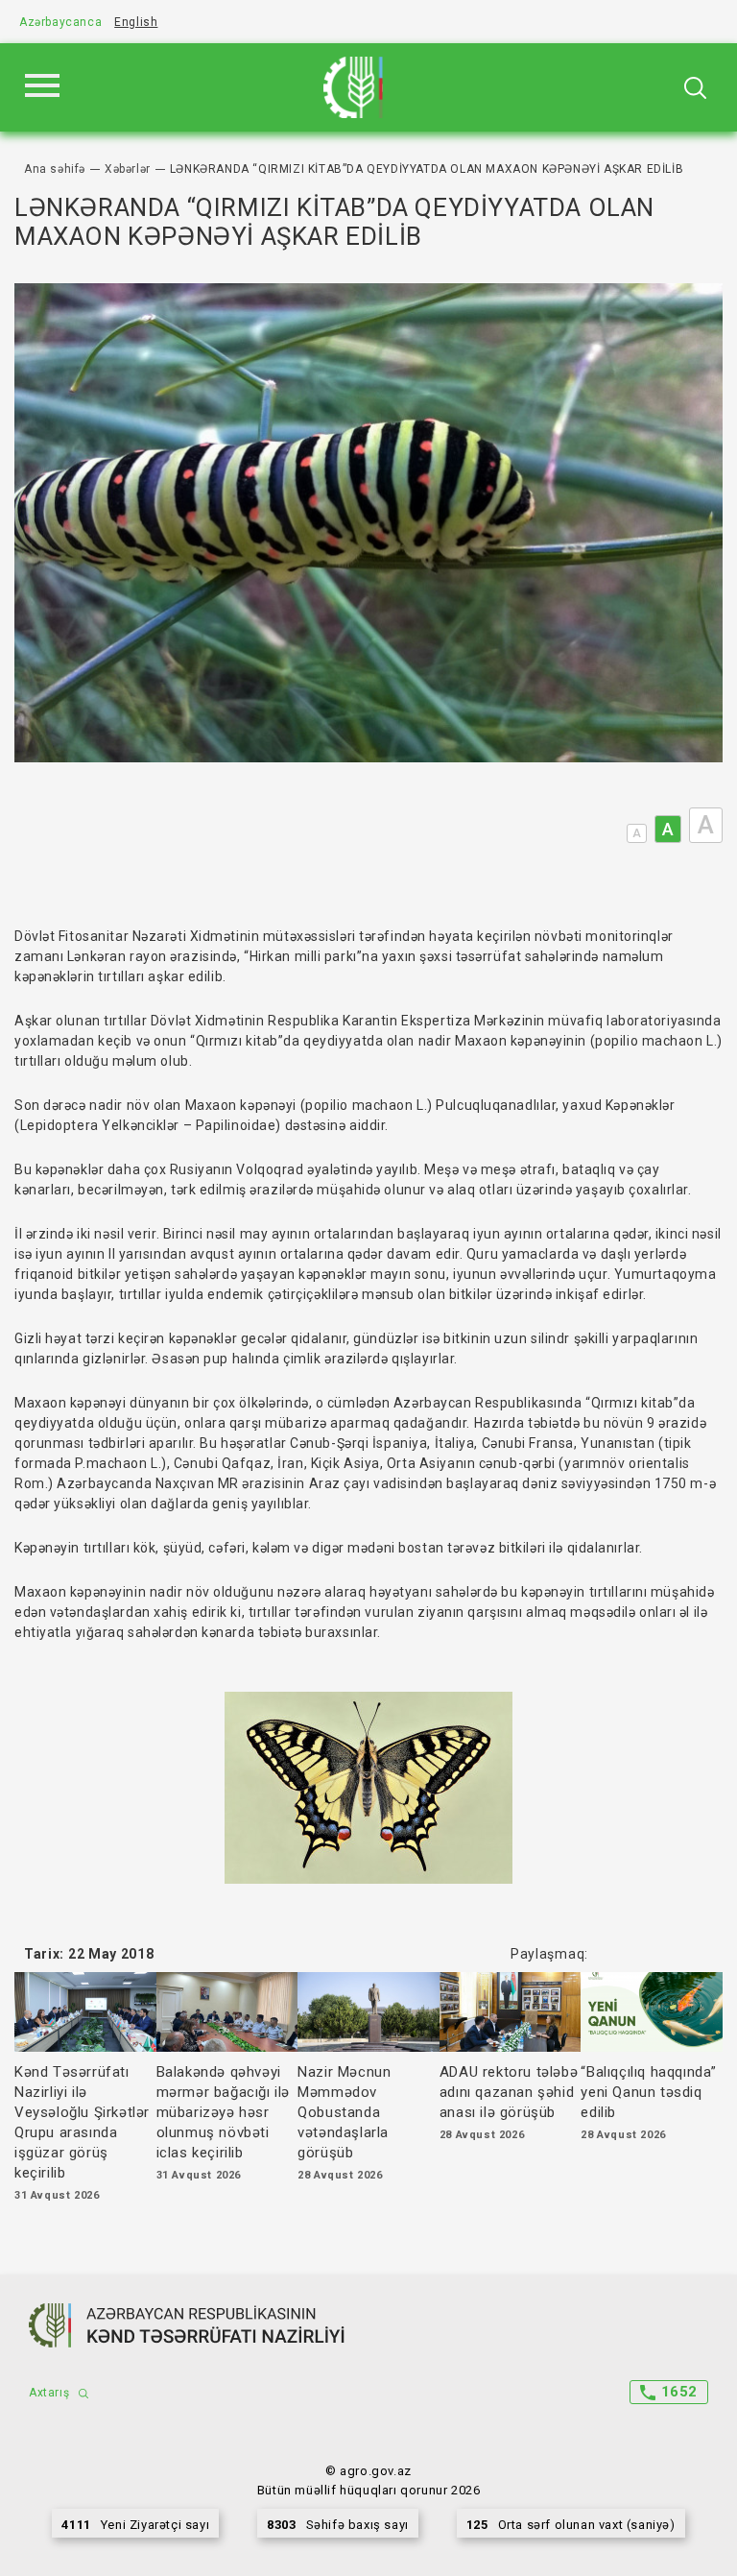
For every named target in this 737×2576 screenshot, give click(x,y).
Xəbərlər (128, 169)
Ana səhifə (55, 169)
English (136, 22)
